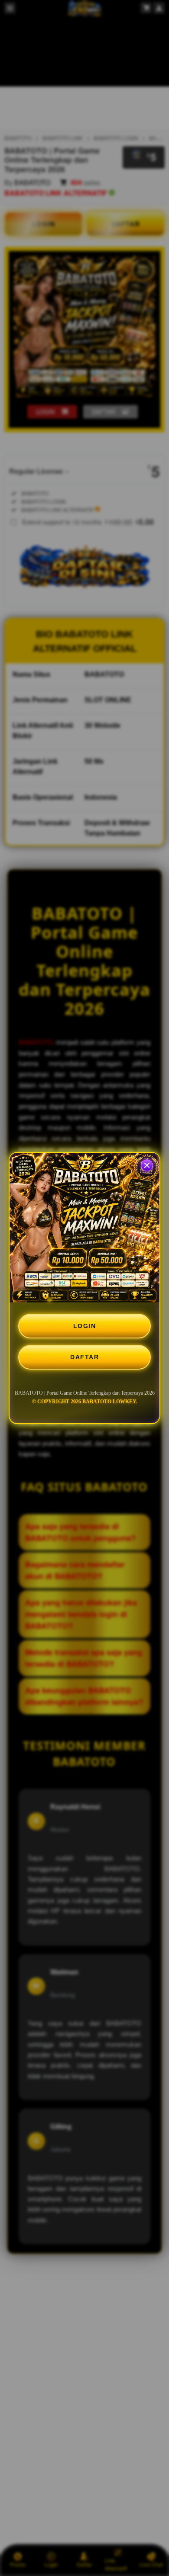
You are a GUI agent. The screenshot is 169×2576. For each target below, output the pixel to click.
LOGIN (85, 1326)
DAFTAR (84, 1357)
